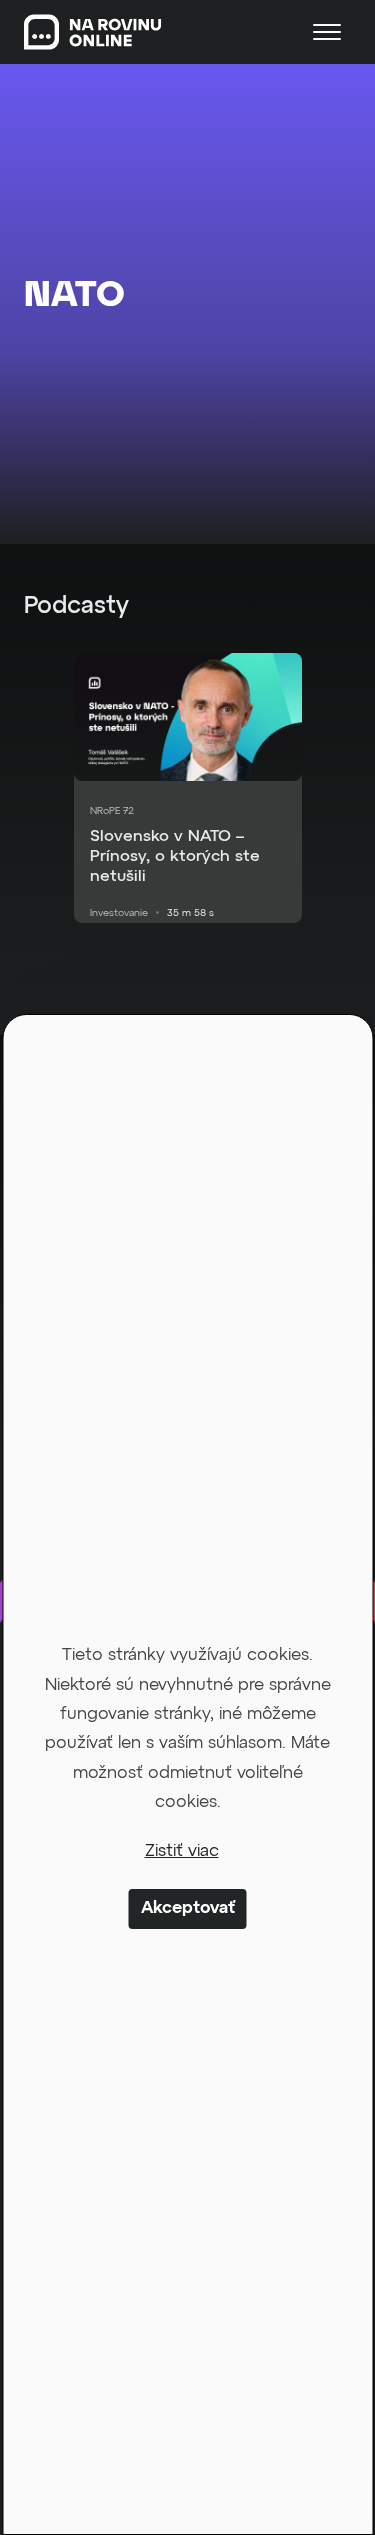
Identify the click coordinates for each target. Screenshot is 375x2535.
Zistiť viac (182, 1851)
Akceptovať (188, 1908)
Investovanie (119, 913)
